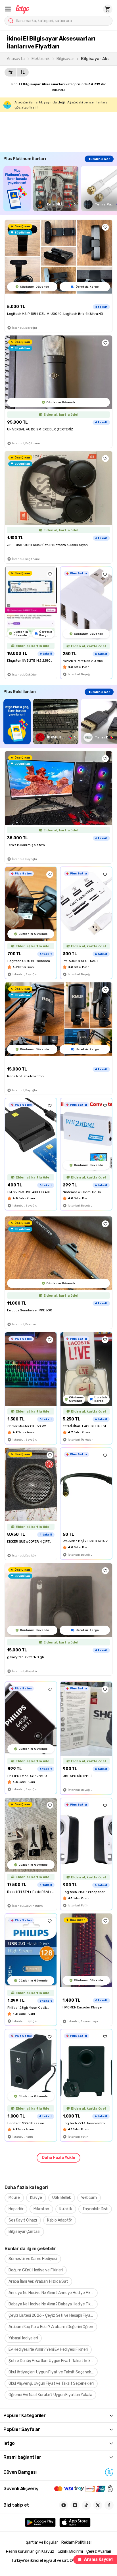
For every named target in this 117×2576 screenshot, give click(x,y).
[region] (60, 189)
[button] (8, 9)
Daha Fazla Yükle (58, 2158)
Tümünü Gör (99, 159)
